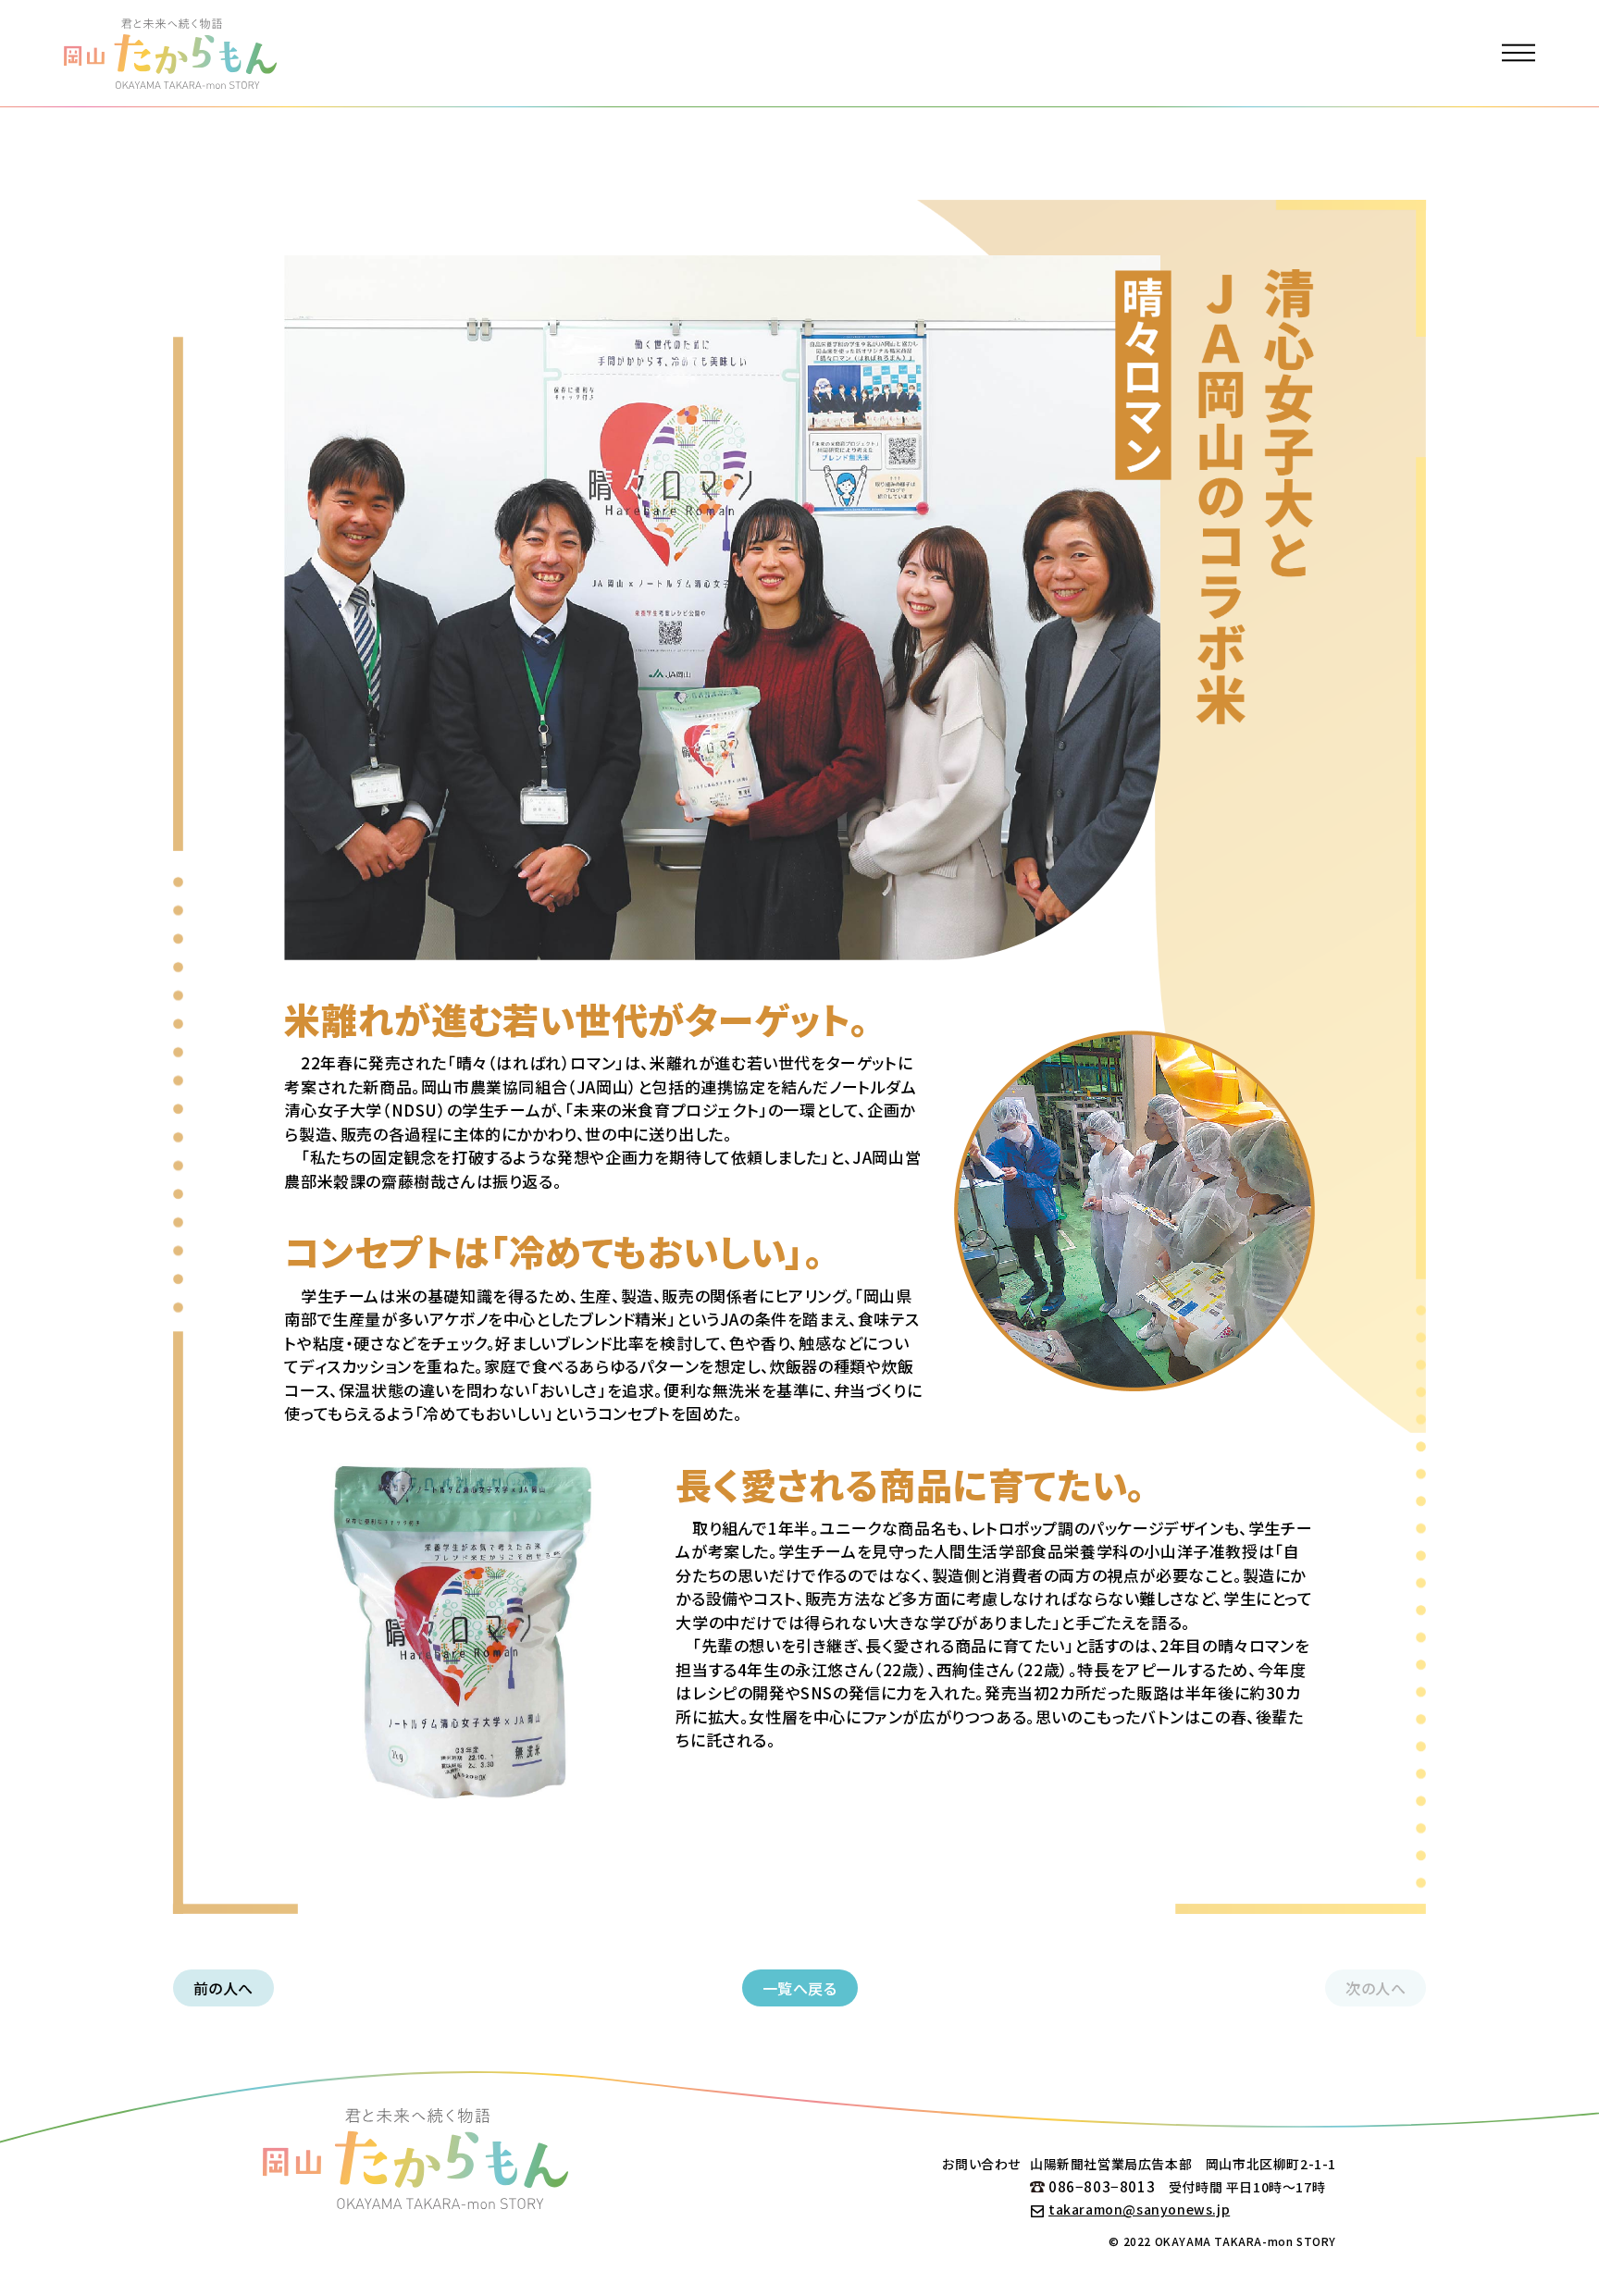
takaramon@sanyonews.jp (1139, 2209)
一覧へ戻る (800, 1988)
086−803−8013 (1102, 2186)
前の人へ (223, 1988)
